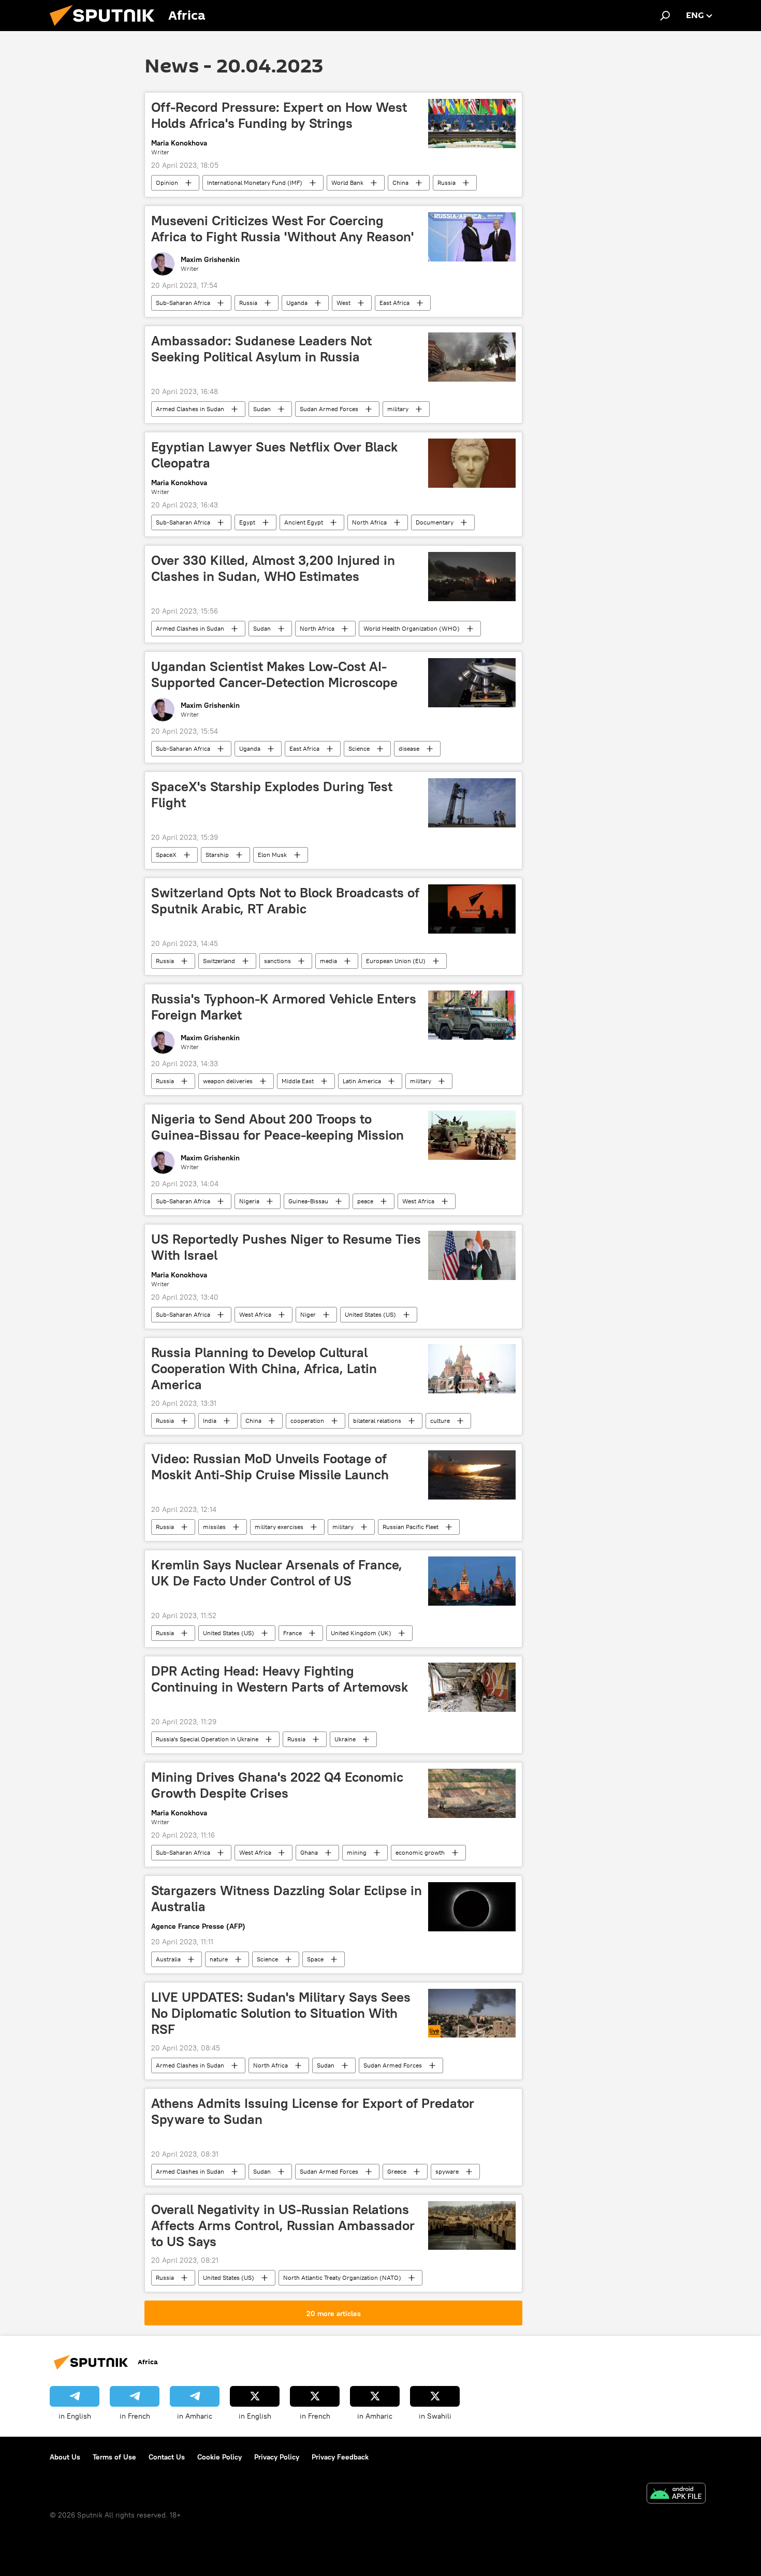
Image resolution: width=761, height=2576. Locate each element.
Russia (447, 183)
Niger (308, 1314)
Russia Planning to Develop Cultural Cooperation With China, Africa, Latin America (264, 1369)
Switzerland (219, 961)
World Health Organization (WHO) (412, 628)
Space (315, 1959)
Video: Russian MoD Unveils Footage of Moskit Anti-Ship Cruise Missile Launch (270, 1467)
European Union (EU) (396, 961)
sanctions (277, 961)
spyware (447, 2171)
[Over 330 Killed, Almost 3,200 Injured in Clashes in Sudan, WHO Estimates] (472, 577)
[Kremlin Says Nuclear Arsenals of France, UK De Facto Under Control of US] (472, 1581)
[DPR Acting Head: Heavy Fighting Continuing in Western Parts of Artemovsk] (472, 1687)
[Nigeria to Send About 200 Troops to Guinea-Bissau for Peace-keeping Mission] (472, 1135)
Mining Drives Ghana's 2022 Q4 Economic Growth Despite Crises (277, 1785)
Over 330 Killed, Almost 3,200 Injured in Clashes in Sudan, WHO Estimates (273, 568)
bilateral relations (377, 1421)
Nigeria (249, 1201)
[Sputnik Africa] (106, 28)
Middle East (298, 1081)
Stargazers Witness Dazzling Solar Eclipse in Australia (287, 1898)
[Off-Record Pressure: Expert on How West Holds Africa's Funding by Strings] (472, 123)
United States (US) (370, 1314)
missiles (214, 1527)
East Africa (394, 303)
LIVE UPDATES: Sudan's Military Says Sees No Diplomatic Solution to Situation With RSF (281, 2013)
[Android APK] (676, 2494)
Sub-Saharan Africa (183, 303)
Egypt (247, 522)
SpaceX (166, 855)
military (398, 409)
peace (365, 1201)
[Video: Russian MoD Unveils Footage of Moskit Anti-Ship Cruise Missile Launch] (472, 1475)
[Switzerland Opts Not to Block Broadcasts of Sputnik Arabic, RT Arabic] (472, 909)
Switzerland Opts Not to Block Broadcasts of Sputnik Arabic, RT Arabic (285, 901)
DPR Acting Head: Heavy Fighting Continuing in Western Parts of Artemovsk (280, 1679)
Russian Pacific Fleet (411, 1527)
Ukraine (345, 1739)
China (400, 183)
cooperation (307, 1421)
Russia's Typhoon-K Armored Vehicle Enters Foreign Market (284, 1007)
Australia (168, 1959)
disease (409, 748)
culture (440, 1421)
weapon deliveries (228, 1081)
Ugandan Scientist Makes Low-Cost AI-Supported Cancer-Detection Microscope (274, 674)
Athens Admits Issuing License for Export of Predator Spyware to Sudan (313, 2111)
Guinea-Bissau (308, 1201)
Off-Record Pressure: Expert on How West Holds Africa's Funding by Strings (279, 115)
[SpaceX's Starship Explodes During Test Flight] (472, 803)
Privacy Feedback (340, 2457)
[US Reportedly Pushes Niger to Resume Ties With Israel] (472, 1255)
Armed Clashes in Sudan (190, 409)
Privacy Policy (277, 2457)
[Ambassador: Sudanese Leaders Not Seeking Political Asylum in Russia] (472, 357)
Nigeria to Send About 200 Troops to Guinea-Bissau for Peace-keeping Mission (277, 1127)
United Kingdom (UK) (361, 1633)
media (328, 961)
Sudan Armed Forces (329, 409)
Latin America (362, 1081)
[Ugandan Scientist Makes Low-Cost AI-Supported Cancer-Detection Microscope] (472, 683)
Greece (397, 2171)
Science (359, 748)
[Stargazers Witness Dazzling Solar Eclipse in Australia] (472, 1907)
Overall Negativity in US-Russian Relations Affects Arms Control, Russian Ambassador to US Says (283, 2225)
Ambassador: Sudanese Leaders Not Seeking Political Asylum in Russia (261, 349)
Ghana (309, 1852)
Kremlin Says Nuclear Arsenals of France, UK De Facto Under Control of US (277, 1573)
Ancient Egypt (304, 522)
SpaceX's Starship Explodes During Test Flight (272, 795)
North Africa (369, 522)
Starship (217, 855)
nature (219, 1959)
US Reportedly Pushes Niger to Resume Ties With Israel (286, 1247)
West (343, 303)
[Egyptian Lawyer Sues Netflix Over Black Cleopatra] (472, 463)
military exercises (279, 1527)
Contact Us (167, 2457)
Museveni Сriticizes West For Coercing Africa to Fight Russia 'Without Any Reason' (282, 229)
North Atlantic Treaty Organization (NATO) (342, 2277)
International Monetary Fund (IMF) (255, 183)
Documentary (435, 522)
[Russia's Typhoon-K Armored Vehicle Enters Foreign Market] (472, 1015)
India (210, 1421)
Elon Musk (272, 855)
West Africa (418, 1201)
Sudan (262, 409)
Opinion (167, 183)
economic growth (420, 1852)
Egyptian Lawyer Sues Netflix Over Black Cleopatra (274, 455)
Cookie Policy (219, 2457)
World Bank (347, 183)
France (292, 1633)
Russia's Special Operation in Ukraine (207, 1739)
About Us (65, 2457)
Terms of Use (114, 2457)
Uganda (297, 303)
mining (357, 1852)
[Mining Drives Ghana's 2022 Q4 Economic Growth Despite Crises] (472, 1793)
